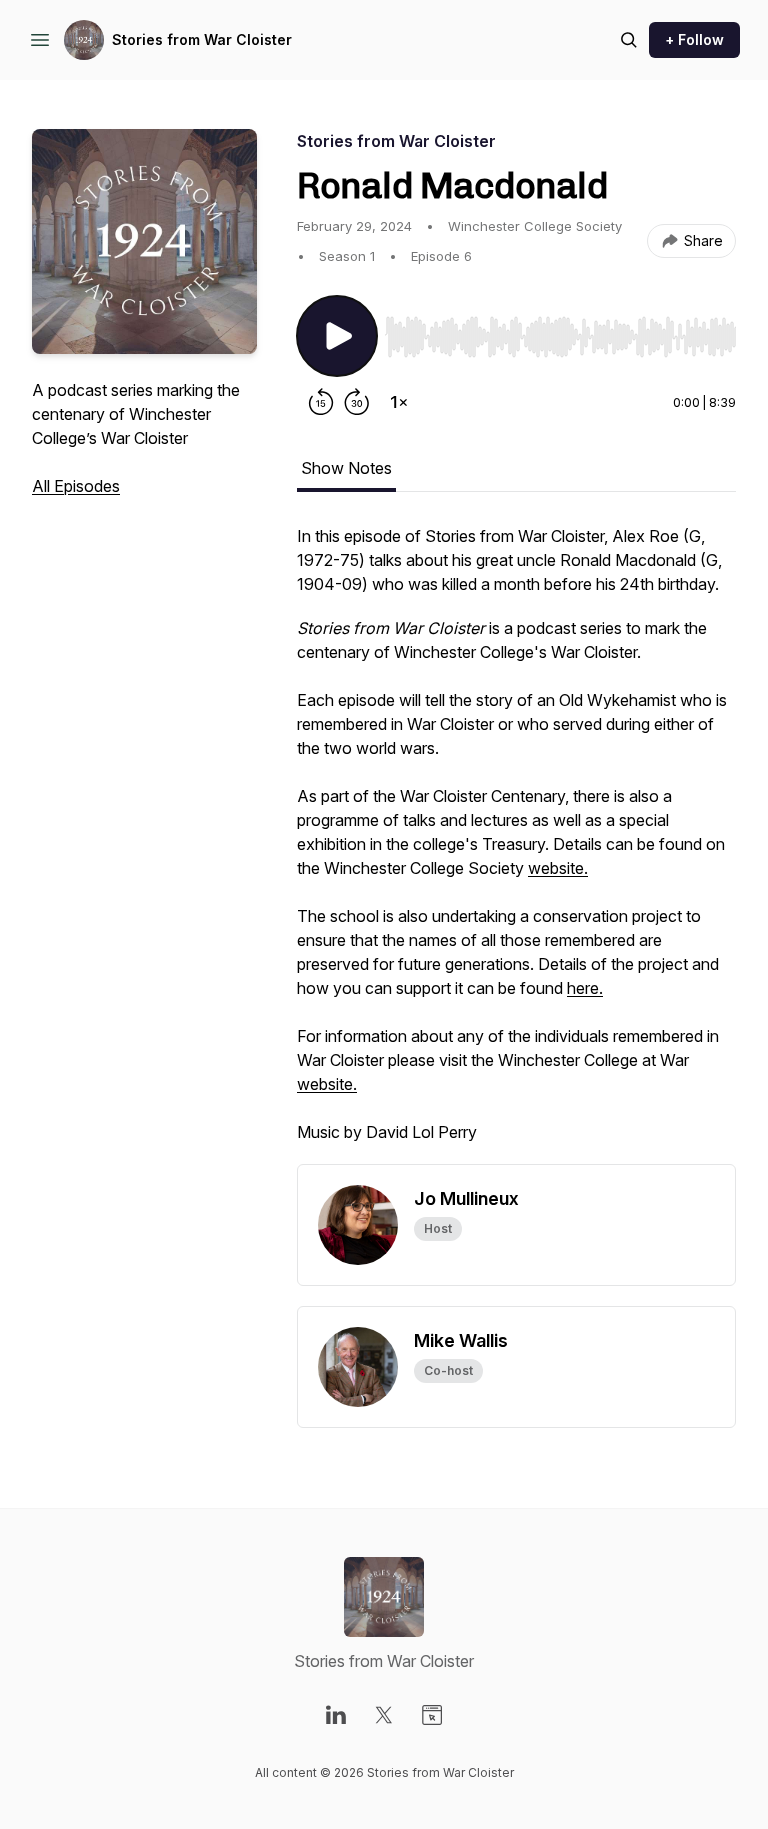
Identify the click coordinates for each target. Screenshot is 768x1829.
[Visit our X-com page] (384, 1715)
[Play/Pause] (337, 336)
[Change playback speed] (399, 402)
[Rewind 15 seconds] (321, 402)
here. (585, 988)
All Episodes (76, 486)
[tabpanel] (516, 844)
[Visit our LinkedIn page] (336, 1715)
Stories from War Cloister (202, 39)
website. (558, 868)
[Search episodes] (629, 40)
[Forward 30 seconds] (357, 402)
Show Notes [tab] (346, 468)
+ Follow (694, 39)
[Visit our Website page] (432, 1715)
